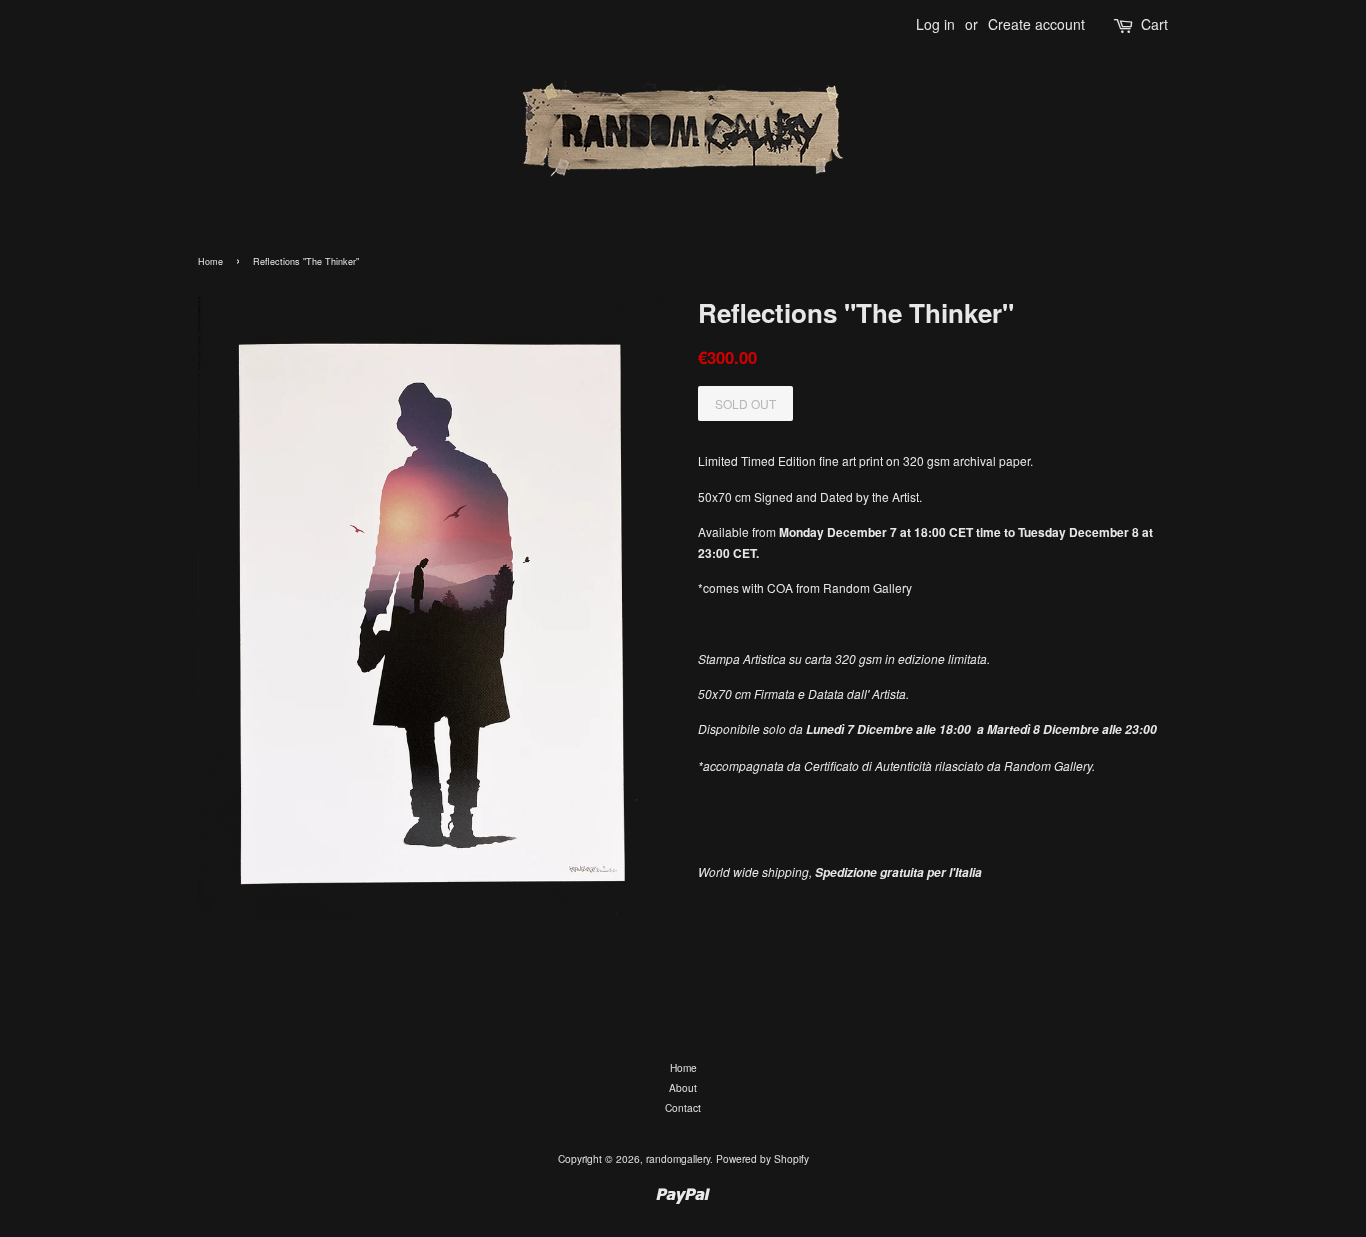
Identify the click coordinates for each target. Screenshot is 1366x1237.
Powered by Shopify (762, 1158)
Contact (683, 1107)
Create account (1036, 24)
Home (210, 261)
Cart (1154, 24)
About (683, 1087)
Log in (935, 24)
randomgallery (678, 1158)
